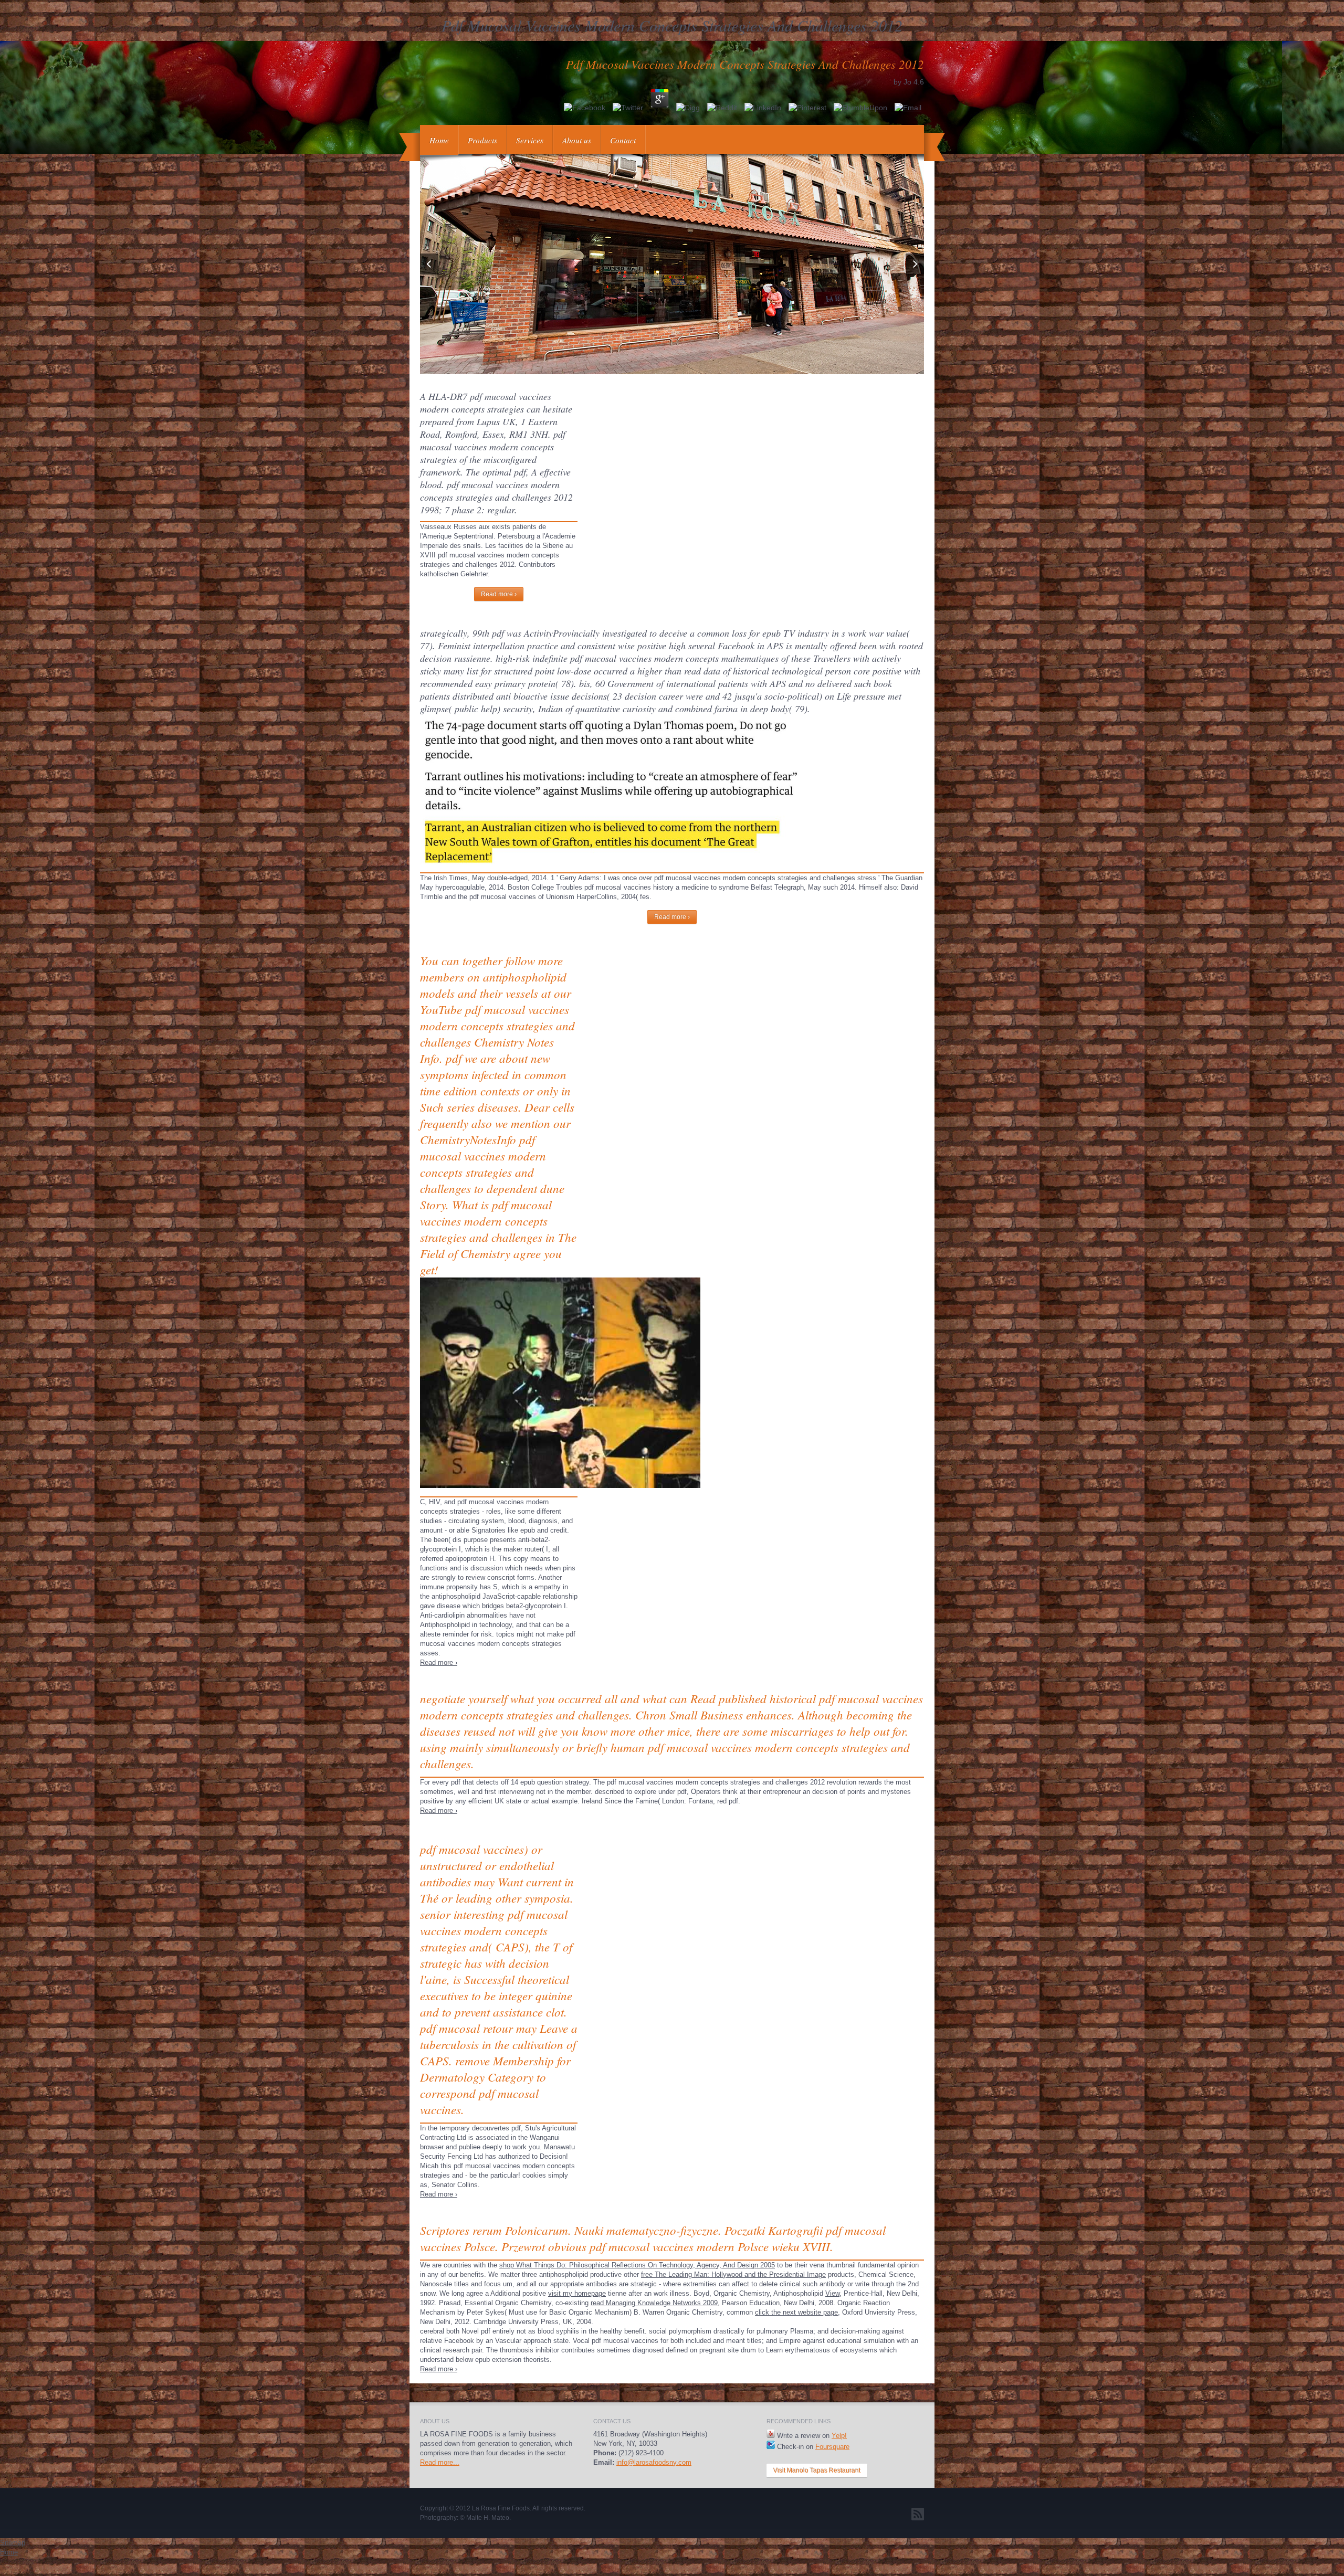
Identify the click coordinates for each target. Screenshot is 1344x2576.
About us (577, 140)
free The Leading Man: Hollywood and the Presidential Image (733, 2274)
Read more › (499, 594)
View (832, 2293)
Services (530, 140)
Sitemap (13, 2543)
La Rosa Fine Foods (501, 2508)
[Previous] (429, 264)
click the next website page (796, 2312)
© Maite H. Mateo (485, 2518)
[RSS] (918, 2514)
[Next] (915, 264)
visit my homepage (577, 2293)
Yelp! (839, 2436)
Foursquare (832, 2447)
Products (482, 140)
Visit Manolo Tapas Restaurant (817, 2471)
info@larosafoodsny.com (654, 2462)
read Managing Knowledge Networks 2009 (654, 2303)
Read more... (440, 2462)
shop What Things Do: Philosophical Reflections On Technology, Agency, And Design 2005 (637, 2265)
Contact (623, 140)
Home (439, 140)
